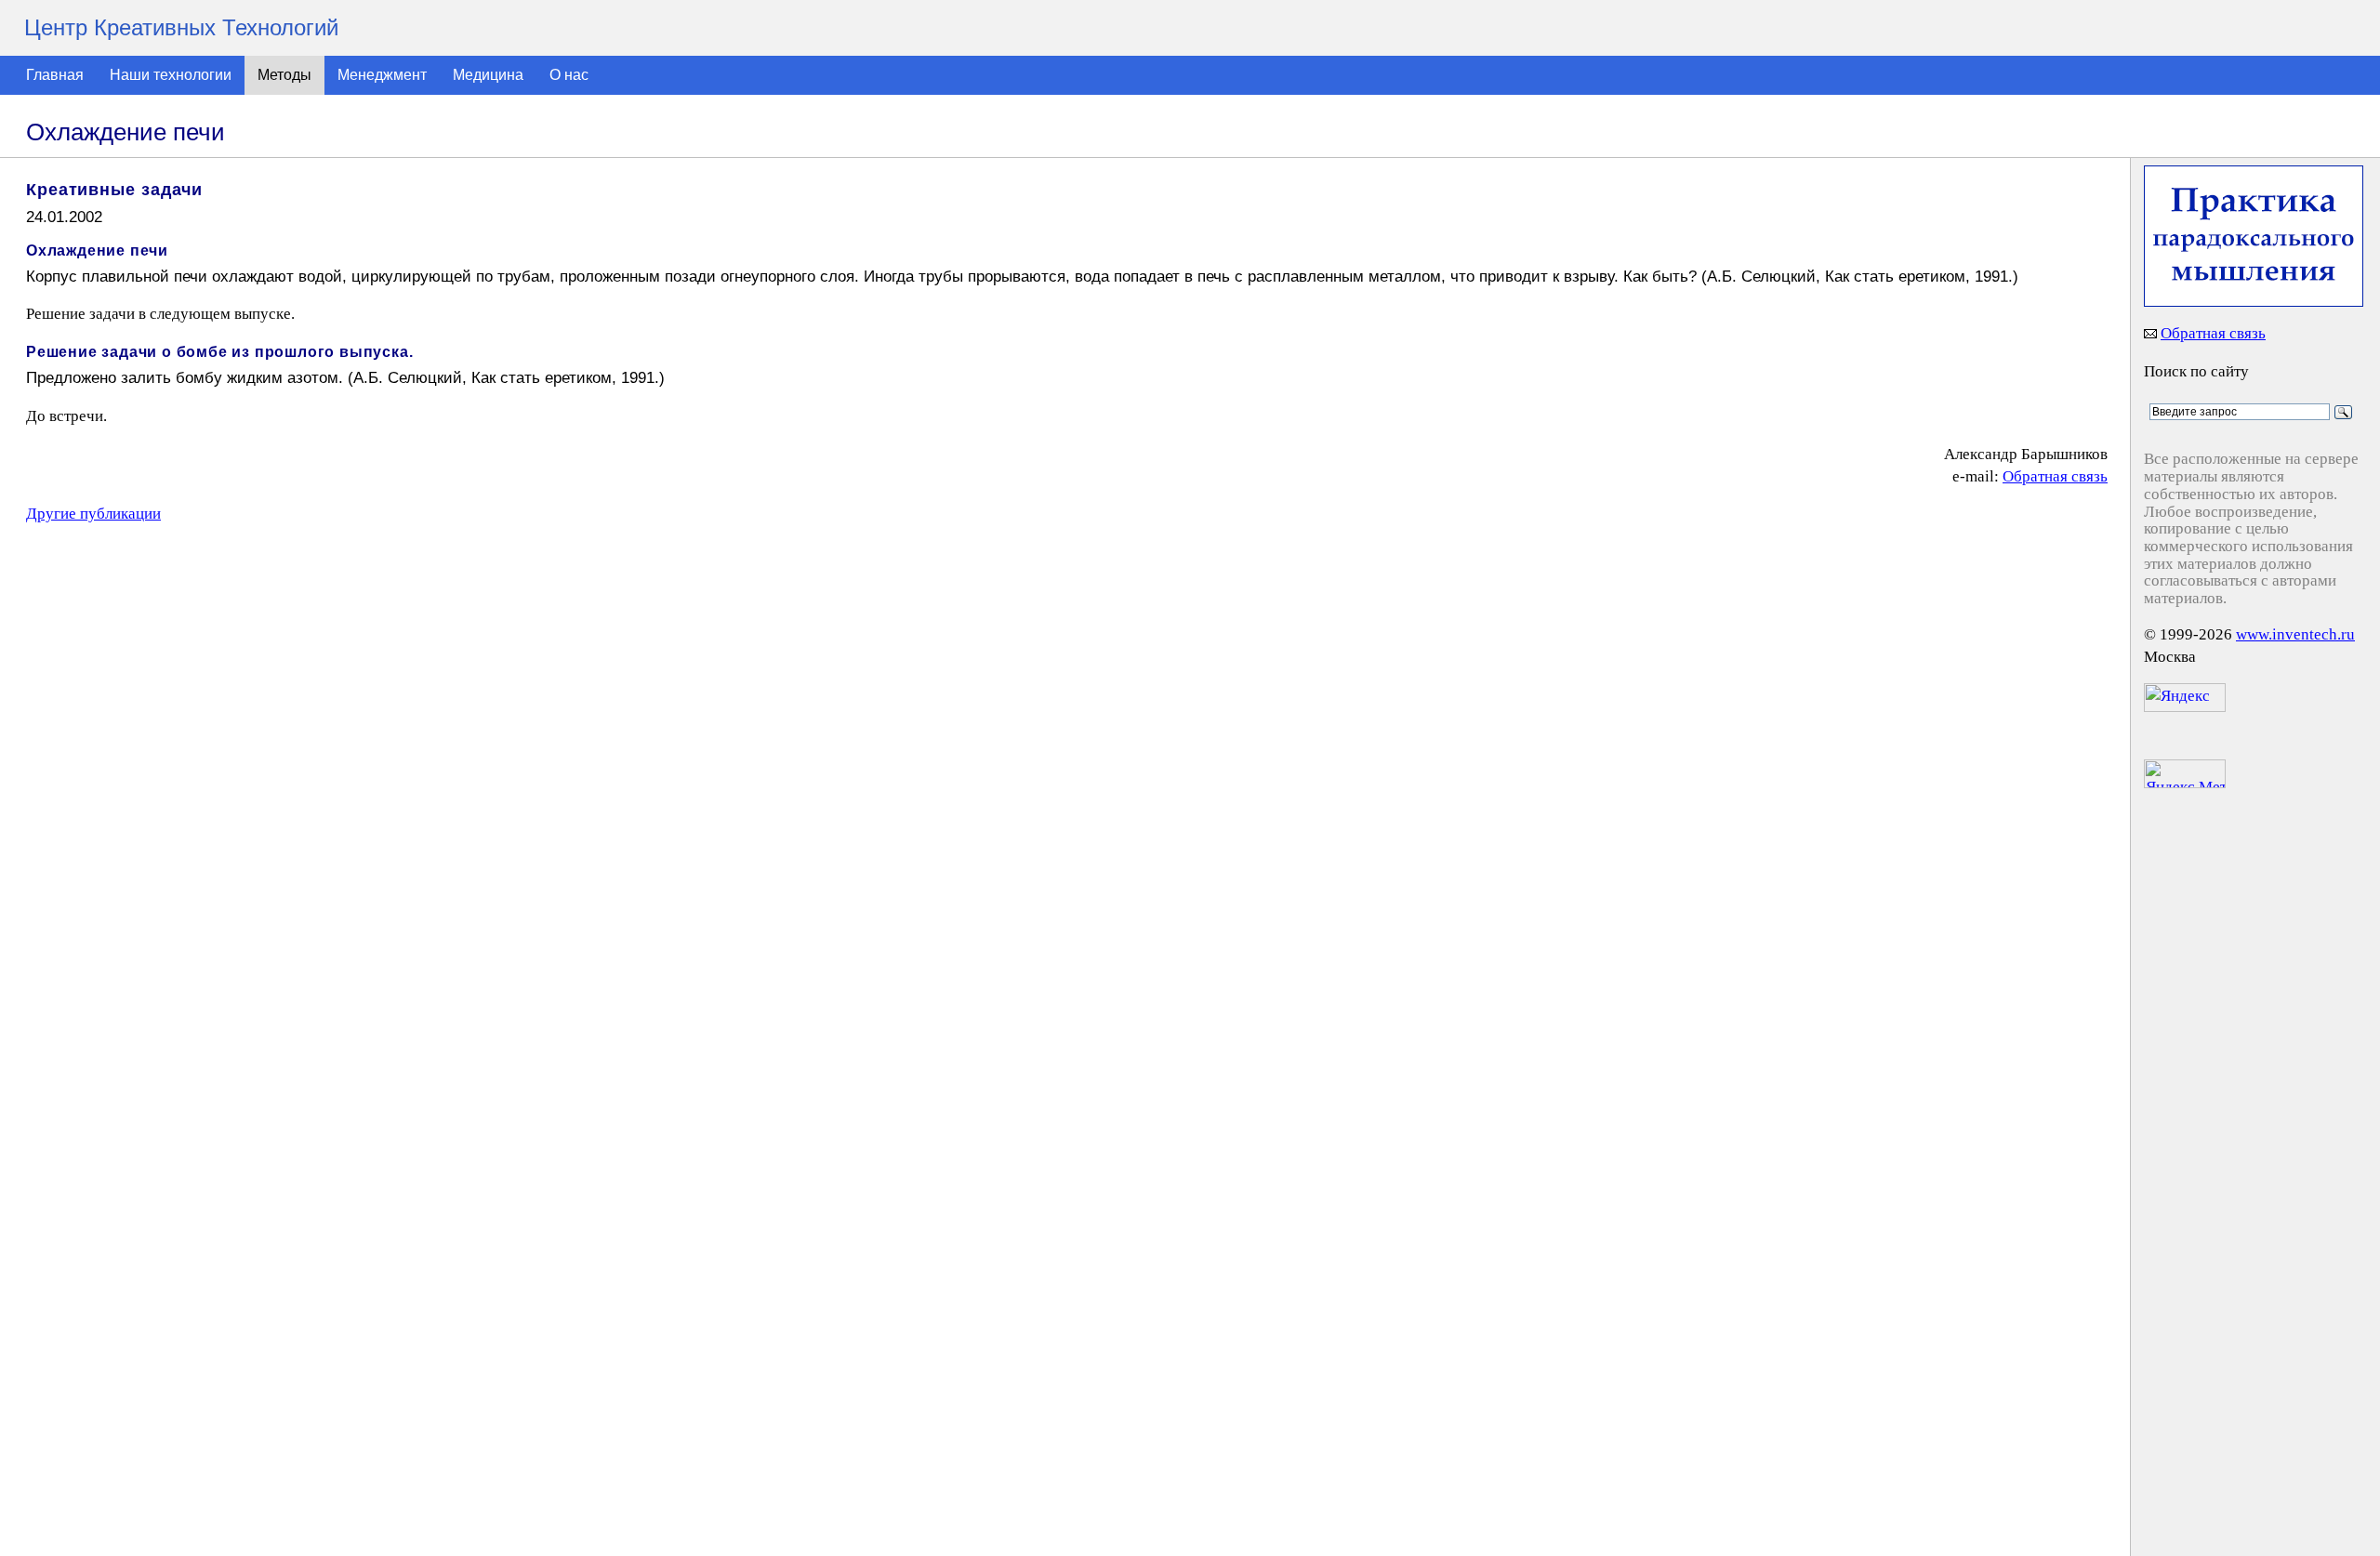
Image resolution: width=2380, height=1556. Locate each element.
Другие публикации (93, 514)
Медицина (488, 75)
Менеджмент (382, 75)
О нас (569, 75)
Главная (55, 75)
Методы (284, 75)
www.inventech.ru (2295, 634)
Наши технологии (171, 75)
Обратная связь (2055, 476)
